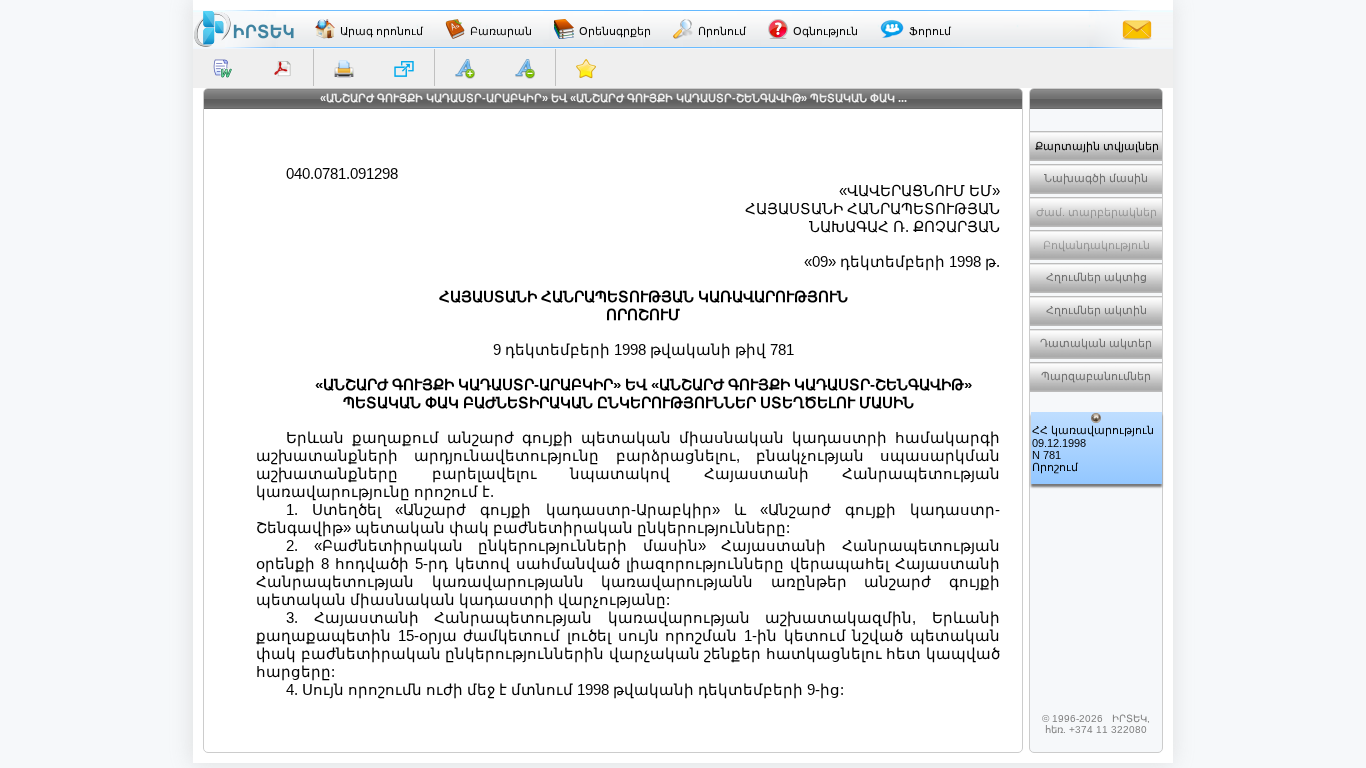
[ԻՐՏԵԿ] (244, 29)
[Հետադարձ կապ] (1137, 29)
